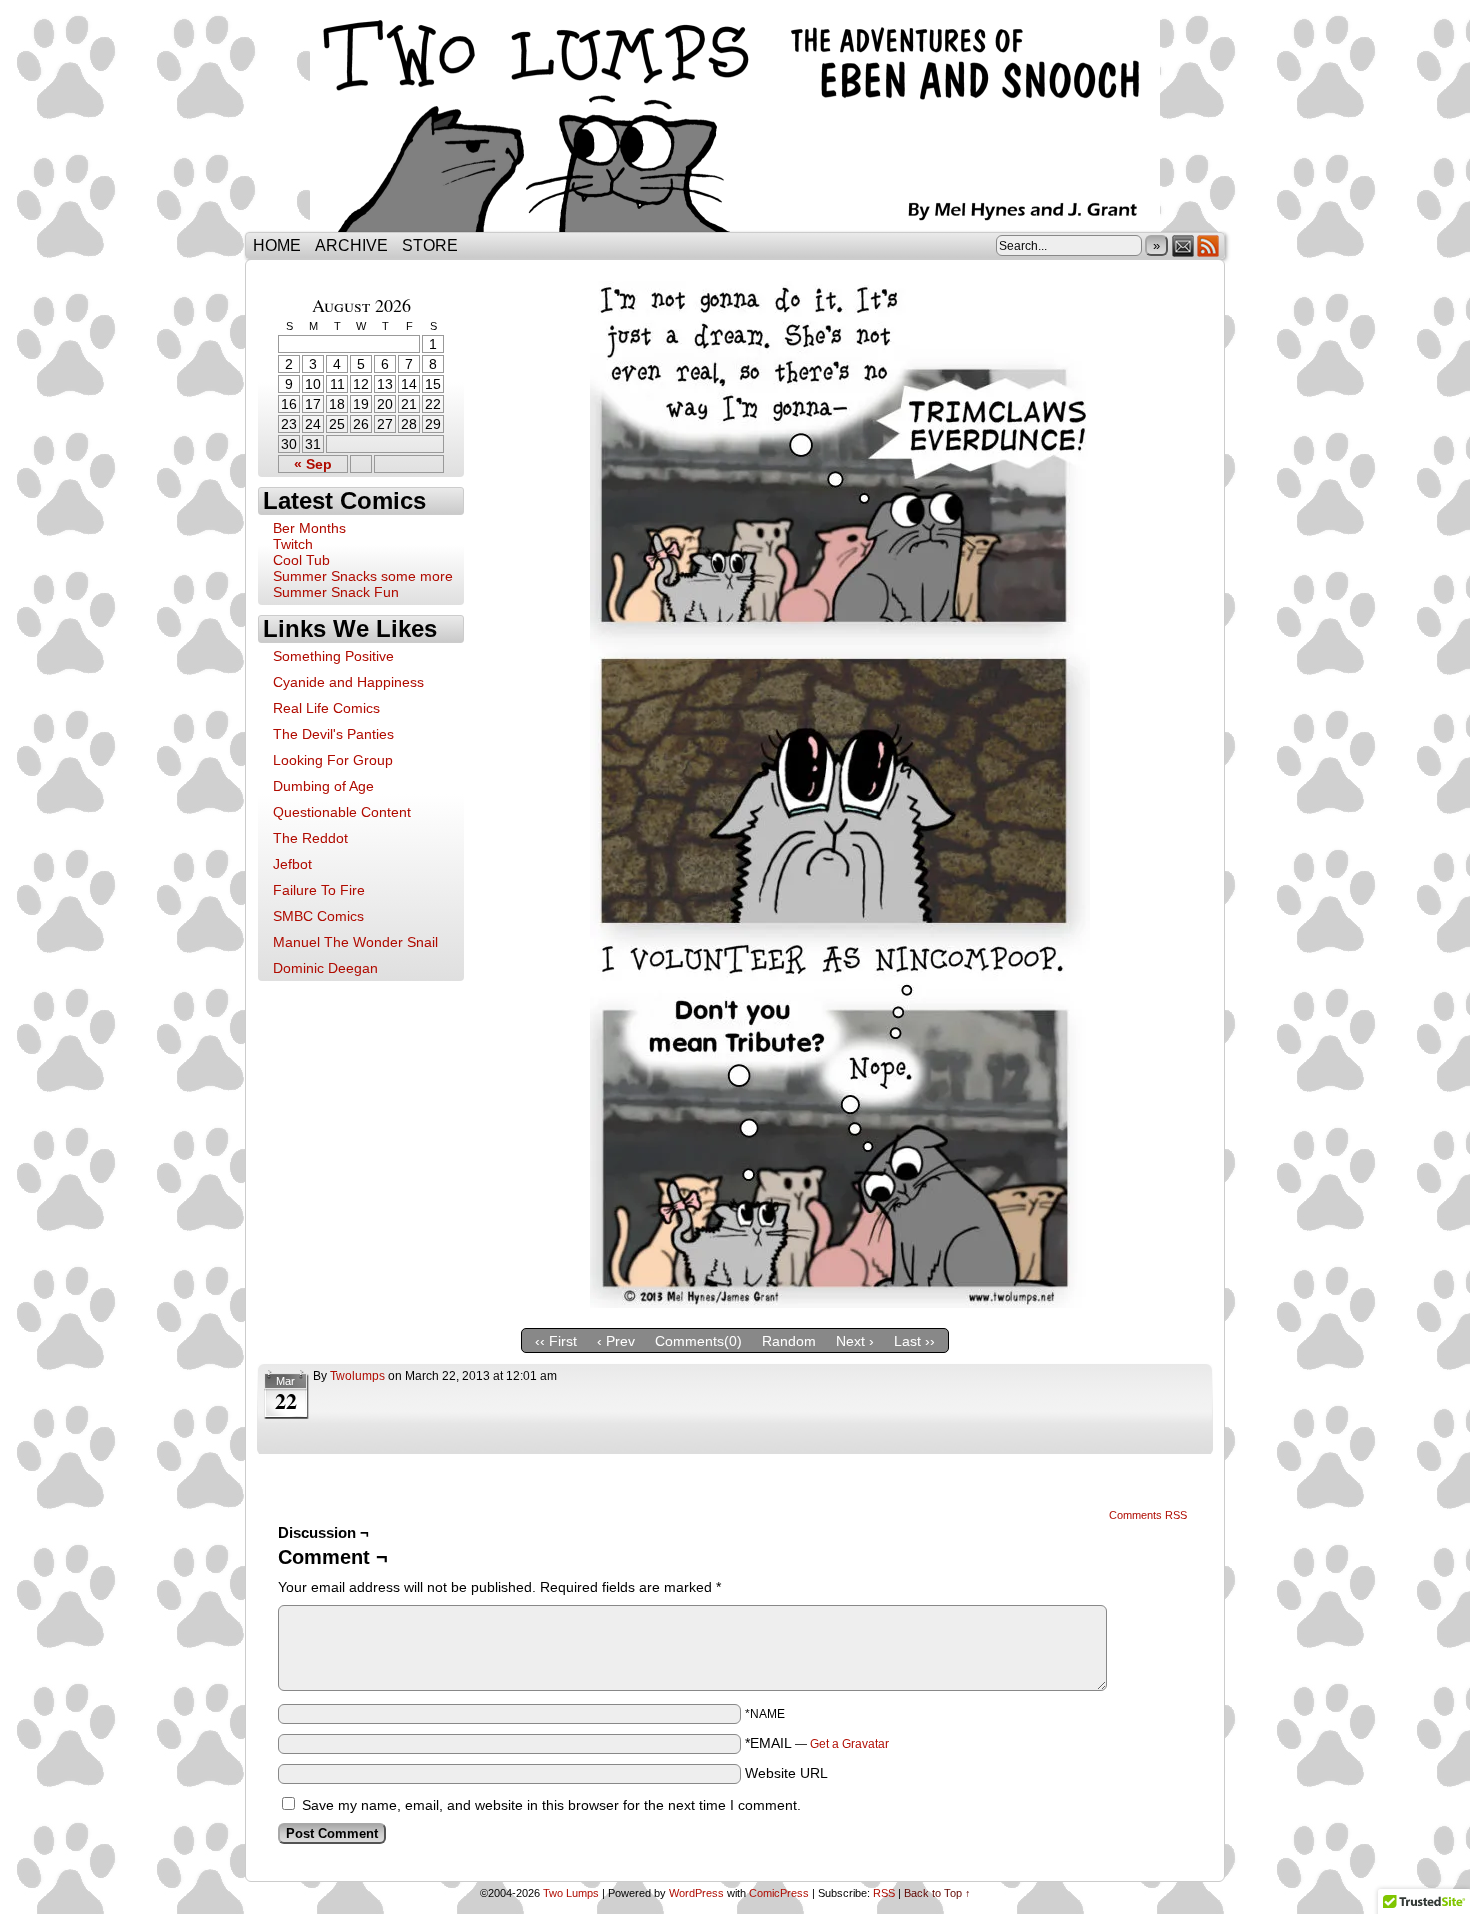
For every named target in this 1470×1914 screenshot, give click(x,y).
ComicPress (779, 1893)
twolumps (357, 1376)
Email (1183, 245)
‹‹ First (556, 1341)
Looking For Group (333, 760)
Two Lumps (735, 121)
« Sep (313, 464)
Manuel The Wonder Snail (355, 942)
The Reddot (310, 838)
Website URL (786, 1773)
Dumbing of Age (323, 786)
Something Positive (333, 656)
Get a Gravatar (849, 1744)
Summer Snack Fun (336, 592)
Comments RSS (1148, 1515)
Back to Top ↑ (937, 1893)
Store (430, 245)
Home (277, 245)
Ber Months (309, 528)
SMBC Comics (318, 916)
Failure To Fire (319, 890)
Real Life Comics (326, 708)
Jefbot (292, 864)
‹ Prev (616, 1341)
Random (789, 1341)
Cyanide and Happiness (348, 682)
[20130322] (840, 1303)
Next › (855, 1341)
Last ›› (914, 1341)
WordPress (696, 1893)
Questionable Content (342, 812)
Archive (351, 245)
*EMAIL (817, 1743)
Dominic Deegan (325, 968)
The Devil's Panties (333, 734)
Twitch (293, 544)
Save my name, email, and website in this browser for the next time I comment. (551, 1805)
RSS (1208, 245)
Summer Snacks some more (363, 576)
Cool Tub (301, 560)
